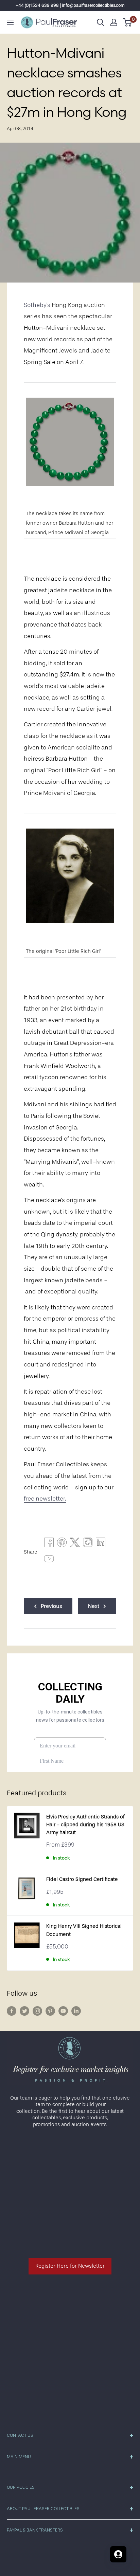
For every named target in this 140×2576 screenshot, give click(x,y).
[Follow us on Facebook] (12, 2011)
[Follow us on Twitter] (24, 2011)
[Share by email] (88, 1544)
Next (94, 1606)
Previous (51, 1606)
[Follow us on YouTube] (63, 2011)
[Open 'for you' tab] (118, 2554)
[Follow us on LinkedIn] (76, 2011)
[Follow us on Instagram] (37, 2011)
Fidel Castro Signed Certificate (82, 1879)
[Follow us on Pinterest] (50, 2011)
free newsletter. (45, 1499)
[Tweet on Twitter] (75, 1544)
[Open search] (101, 22)
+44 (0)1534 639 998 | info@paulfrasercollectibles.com (70, 5)
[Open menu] (10, 22)
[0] (128, 22)
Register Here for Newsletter (70, 2266)
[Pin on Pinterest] (62, 1544)
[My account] (114, 22)
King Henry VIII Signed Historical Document (84, 1930)
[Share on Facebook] (49, 1544)
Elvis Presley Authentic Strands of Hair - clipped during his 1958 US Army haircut (85, 1825)
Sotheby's (37, 305)
